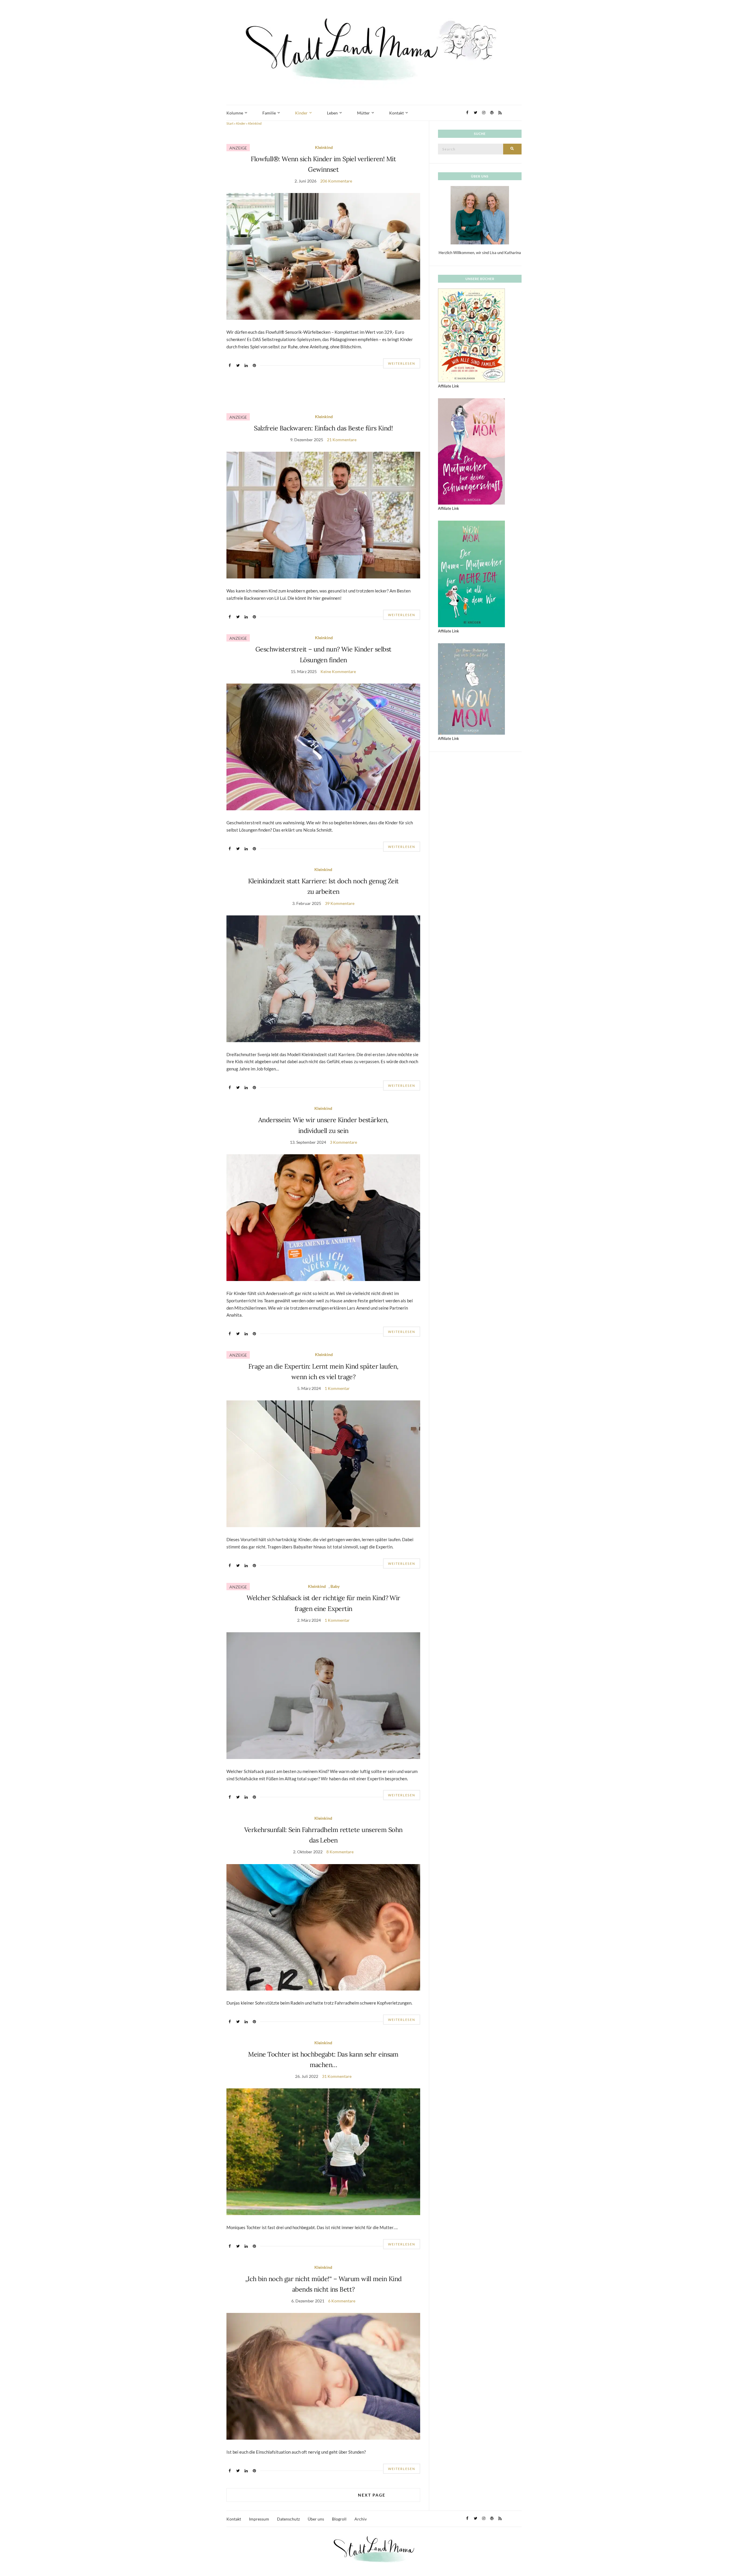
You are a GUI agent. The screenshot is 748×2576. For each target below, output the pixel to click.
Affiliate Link (449, 386)
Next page (372, 2495)
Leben (332, 113)
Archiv (361, 2519)
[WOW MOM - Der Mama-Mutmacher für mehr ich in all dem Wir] (471, 573)
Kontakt (396, 113)
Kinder (301, 113)
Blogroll (339, 2519)
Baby (335, 1586)
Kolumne (235, 113)
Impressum (259, 2519)
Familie (269, 113)
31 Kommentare (337, 2076)
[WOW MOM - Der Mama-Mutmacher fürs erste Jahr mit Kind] (471, 689)
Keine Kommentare (338, 671)
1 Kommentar (337, 1388)
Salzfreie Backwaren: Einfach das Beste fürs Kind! (323, 428)
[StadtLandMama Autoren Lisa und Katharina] (480, 215)
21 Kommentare (342, 440)
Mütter (363, 113)
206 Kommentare (336, 181)
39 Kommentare (340, 903)
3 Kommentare (343, 1142)
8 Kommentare (340, 1852)
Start (230, 123)
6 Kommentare (342, 2301)
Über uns (316, 2519)
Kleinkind (324, 147)
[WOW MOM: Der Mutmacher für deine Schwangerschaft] (471, 451)
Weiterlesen (402, 363)
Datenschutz (288, 2519)
